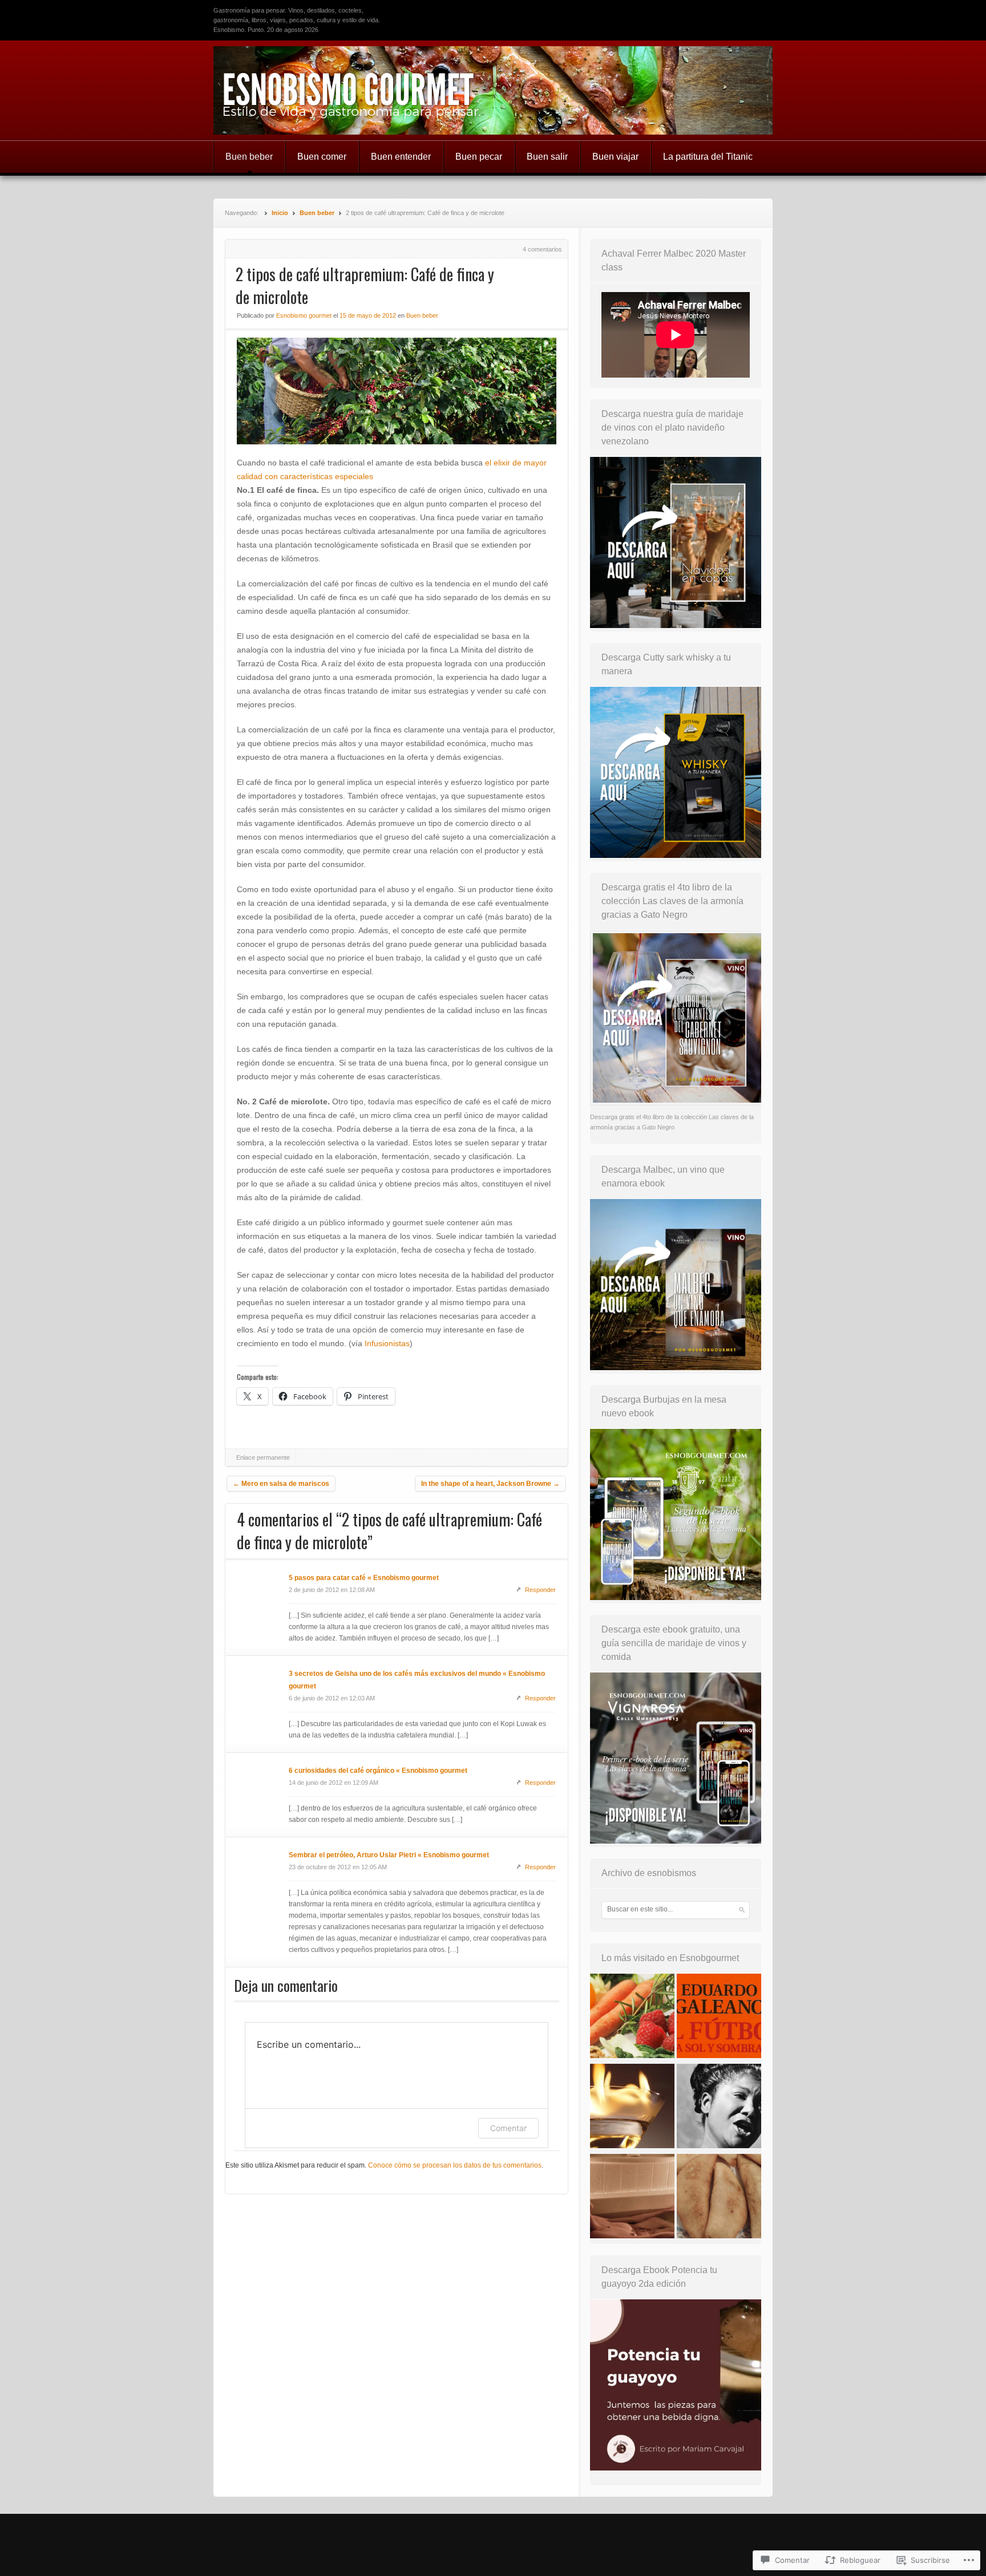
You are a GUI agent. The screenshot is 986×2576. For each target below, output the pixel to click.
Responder (540, 1590)
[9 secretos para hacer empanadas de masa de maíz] (719, 2198)
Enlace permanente (263, 1457)
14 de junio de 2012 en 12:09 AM (334, 1783)
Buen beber (249, 157)
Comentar (508, 2128)
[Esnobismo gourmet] (493, 90)
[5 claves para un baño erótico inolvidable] (632, 2198)
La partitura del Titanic (708, 157)
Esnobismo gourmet (304, 315)
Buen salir (547, 157)
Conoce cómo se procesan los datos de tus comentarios (455, 2165)
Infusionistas (387, 1343)
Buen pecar (479, 157)
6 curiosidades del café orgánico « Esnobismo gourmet (378, 1771)
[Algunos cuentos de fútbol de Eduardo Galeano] (719, 2018)
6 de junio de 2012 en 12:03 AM (332, 1698)
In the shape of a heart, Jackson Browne (490, 1484)
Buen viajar (615, 157)
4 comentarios (542, 249)
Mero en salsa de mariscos (281, 1484)
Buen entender (401, 157)
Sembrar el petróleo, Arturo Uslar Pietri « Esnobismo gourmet (389, 1855)
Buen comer (322, 157)
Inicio (280, 213)
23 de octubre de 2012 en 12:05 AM (338, 1867)
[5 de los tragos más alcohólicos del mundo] (632, 2108)
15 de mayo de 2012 (368, 315)
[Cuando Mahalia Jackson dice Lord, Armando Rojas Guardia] (719, 2108)
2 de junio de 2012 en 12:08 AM (332, 1590)
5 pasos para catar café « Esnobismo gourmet (364, 1578)
